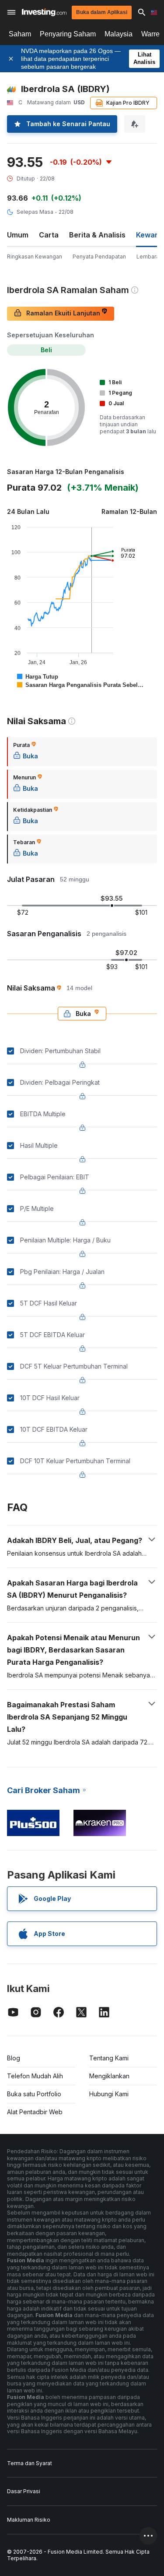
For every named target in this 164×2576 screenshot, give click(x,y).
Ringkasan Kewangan (35, 257)
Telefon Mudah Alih (35, 2076)
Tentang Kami (109, 2058)
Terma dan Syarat (30, 2463)
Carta (49, 235)
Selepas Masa (35, 212)
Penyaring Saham (68, 34)
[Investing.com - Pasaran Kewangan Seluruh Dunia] (44, 12)
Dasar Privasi (24, 2491)
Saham (20, 34)
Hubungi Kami (109, 2094)
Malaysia (119, 34)
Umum (18, 235)
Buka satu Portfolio (34, 2094)
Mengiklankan (109, 2076)
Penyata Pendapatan (99, 257)
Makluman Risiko (29, 2520)
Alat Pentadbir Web (35, 2112)
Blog (14, 2058)
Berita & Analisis (97, 235)
